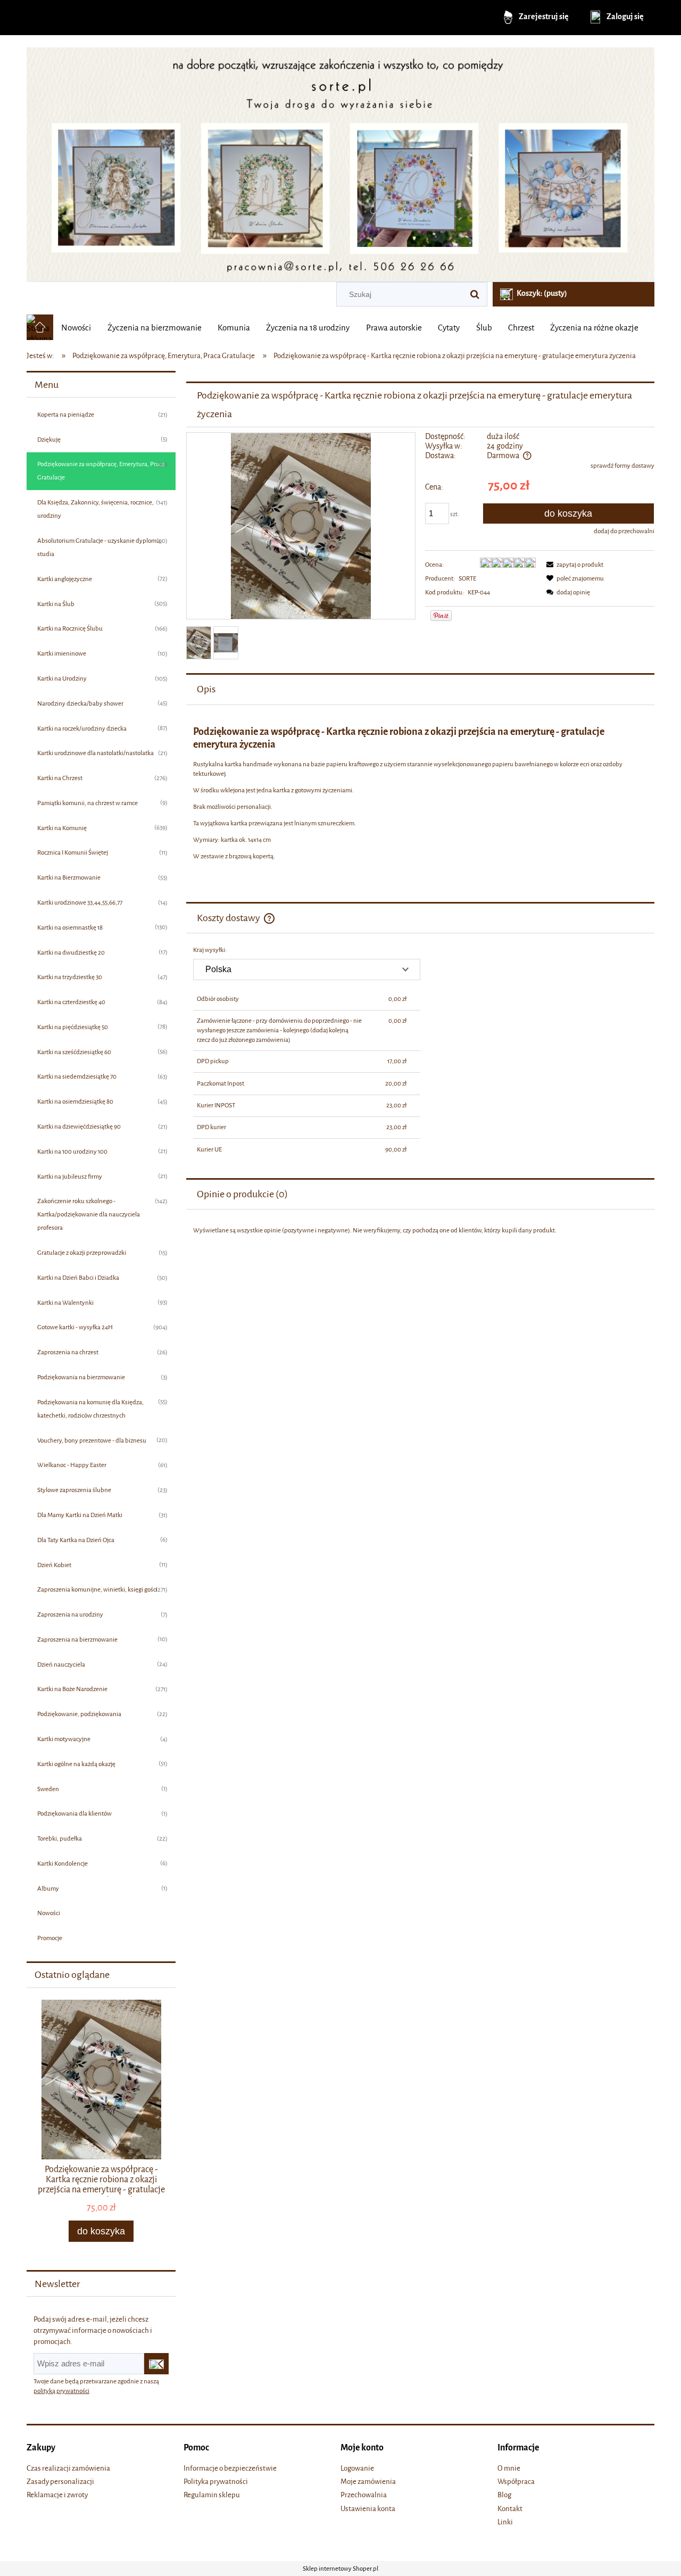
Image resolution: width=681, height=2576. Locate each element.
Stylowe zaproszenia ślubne (74, 1490)
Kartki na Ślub (56, 604)
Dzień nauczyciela (61, 1664)
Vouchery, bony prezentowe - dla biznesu (92, 1440)
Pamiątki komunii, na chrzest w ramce (88, 803)
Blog (504, 2495)
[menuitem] (76, 328)
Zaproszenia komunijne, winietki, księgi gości (97, 1589)
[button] (573, 565)
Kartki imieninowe (62, 653)
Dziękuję (49, 440)
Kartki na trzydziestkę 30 (70, 977)
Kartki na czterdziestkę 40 (71, 1002)
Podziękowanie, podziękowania (79, 1714)
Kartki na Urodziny (62, 678)
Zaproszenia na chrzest (68, 1352)
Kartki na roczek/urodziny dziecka (82, 728)
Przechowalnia (364, 2495)
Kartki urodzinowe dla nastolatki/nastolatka (95, 753)
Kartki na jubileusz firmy (70, 1177)
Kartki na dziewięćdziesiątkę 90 (79, 1127)
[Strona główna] (340, 160)
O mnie (509, 2468)
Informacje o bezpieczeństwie (230, 2468)
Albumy (48, 1888)
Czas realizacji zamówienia (68, 2468)
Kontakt (510, 2509)
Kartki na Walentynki (65, 1303)
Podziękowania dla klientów (74, 1813)
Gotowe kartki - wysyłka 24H (75, 1327)
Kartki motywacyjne (64, 1739)
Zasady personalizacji (60, 2482)
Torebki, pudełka (60, 1838)
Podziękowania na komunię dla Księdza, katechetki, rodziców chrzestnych (90, 1409)
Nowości (49, 1913)
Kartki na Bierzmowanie (69, 877)
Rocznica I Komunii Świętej (73, 852)
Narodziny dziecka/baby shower (80, 703)
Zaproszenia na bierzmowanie (77, 1639)
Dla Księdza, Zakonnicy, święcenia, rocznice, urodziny (95, 509)
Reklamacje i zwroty (57, 2495)
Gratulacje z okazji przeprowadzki (82, 1253)
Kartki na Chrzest (60, 778)
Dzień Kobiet (54, 1565)
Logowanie (357, 2468)
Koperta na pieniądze (66, 415)
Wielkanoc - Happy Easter (72, 1465)
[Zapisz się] (156, 2364)
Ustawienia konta (368, 2509)
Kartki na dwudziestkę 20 (71, 952)
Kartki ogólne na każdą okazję (76, 1764)
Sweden (48, 1789)
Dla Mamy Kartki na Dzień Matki (80, 1515)
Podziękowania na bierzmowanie (81, 1377)
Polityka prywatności (216, 2482)
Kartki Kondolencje (63, 1863)
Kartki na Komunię (62, 828)
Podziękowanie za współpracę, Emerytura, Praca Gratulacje (101, 471)
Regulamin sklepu (212, 2495)
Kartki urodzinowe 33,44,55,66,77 (80, 902)
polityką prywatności (61, 2391)
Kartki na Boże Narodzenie (72, 1689)
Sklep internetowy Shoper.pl (340, 2569)
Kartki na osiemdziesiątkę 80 (75, 1101)
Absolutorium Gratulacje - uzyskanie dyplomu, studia (99, 547)
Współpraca (516, 2482)
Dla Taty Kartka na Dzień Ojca (76, 1540)
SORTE (467, 578)
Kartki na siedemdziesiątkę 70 (77, 1076)
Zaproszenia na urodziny (70, 1614)
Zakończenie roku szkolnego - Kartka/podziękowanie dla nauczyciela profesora (89, 1214)
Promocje (50, 1938)
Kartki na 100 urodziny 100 (72, 1152)
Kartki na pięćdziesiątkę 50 (73, 1027)
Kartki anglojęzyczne (65, 579)
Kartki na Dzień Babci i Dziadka (78, 1278)
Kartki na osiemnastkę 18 (70, 927)
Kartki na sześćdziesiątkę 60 (74, 1052)
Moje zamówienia (368, 2482)
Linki (505, 2522)
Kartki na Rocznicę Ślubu (70, 628)
